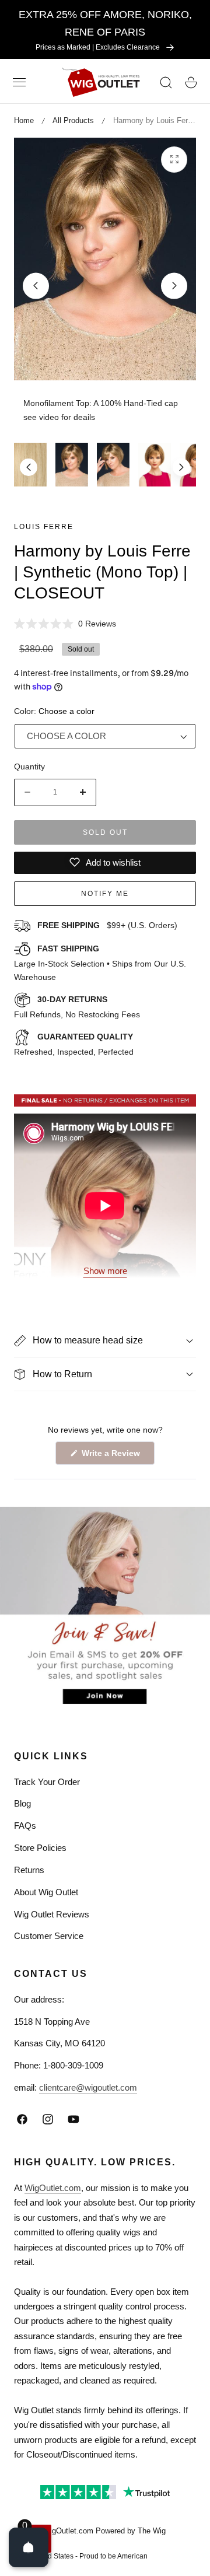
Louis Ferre (44, 527)
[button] (19, 82)
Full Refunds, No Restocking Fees (77, 1007)
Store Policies (40, 1848)
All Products (73, 120)
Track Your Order (47, 1782)
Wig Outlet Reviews (52, 1914)
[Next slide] (174, 286)
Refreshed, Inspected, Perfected (74, 1044)
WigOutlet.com (53, 2188)
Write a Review (113, 1456)
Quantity (29, 766)
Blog (22, 1803)
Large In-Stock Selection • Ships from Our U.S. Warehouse (100, 963)
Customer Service (49, 1936)
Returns (29, 1870)
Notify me (105, 894)
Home (24, 120)
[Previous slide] (36, 286)
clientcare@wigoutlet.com (88, 2087)
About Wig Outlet (46, 1892)
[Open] (29, 2547)
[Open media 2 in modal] (174, 160)
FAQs (25, 1826)
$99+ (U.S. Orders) (107, 925)
